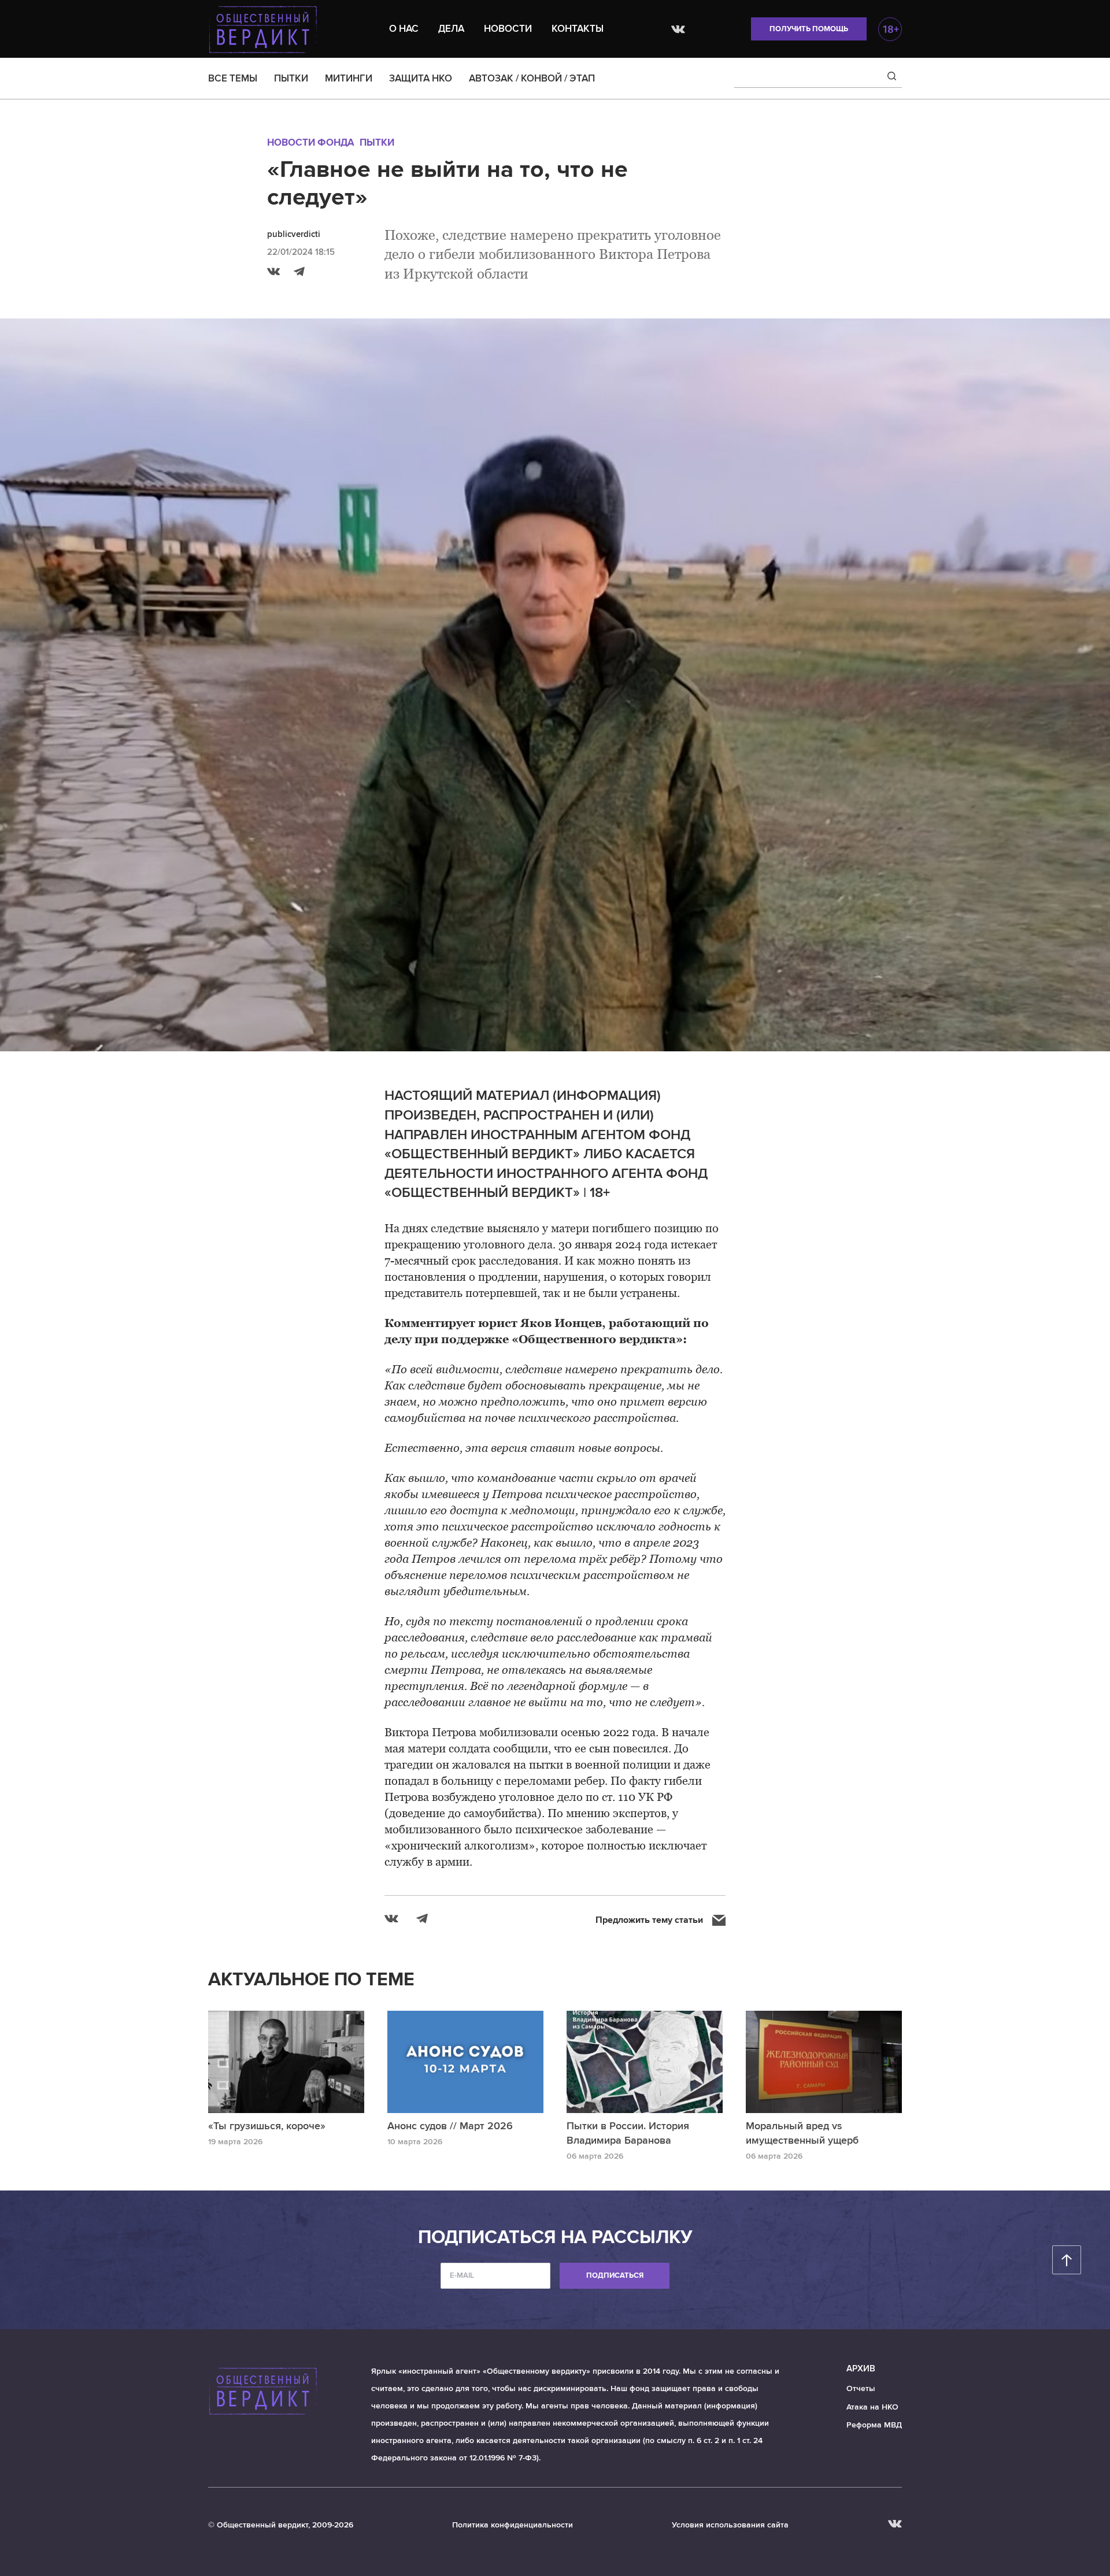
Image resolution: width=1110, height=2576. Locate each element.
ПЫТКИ (291, 78)
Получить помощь (809, 29)
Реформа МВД (874, 2425)
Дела (451, 29)
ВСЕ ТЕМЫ (233, 78)
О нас (404, 29)
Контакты (578, 29)
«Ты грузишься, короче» (267, 2126)
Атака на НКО (872, 2407)
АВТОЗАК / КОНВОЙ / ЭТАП (532, 78)
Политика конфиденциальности (513, 2525)
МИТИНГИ (349, 78)
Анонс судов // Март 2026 (450, 2126)
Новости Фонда (311, 142)
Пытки (377, 142)
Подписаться (615, 2275)
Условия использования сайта (730, 2525)
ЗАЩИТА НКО (421, 78)
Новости (508, 29)
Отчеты (861, 2388)
